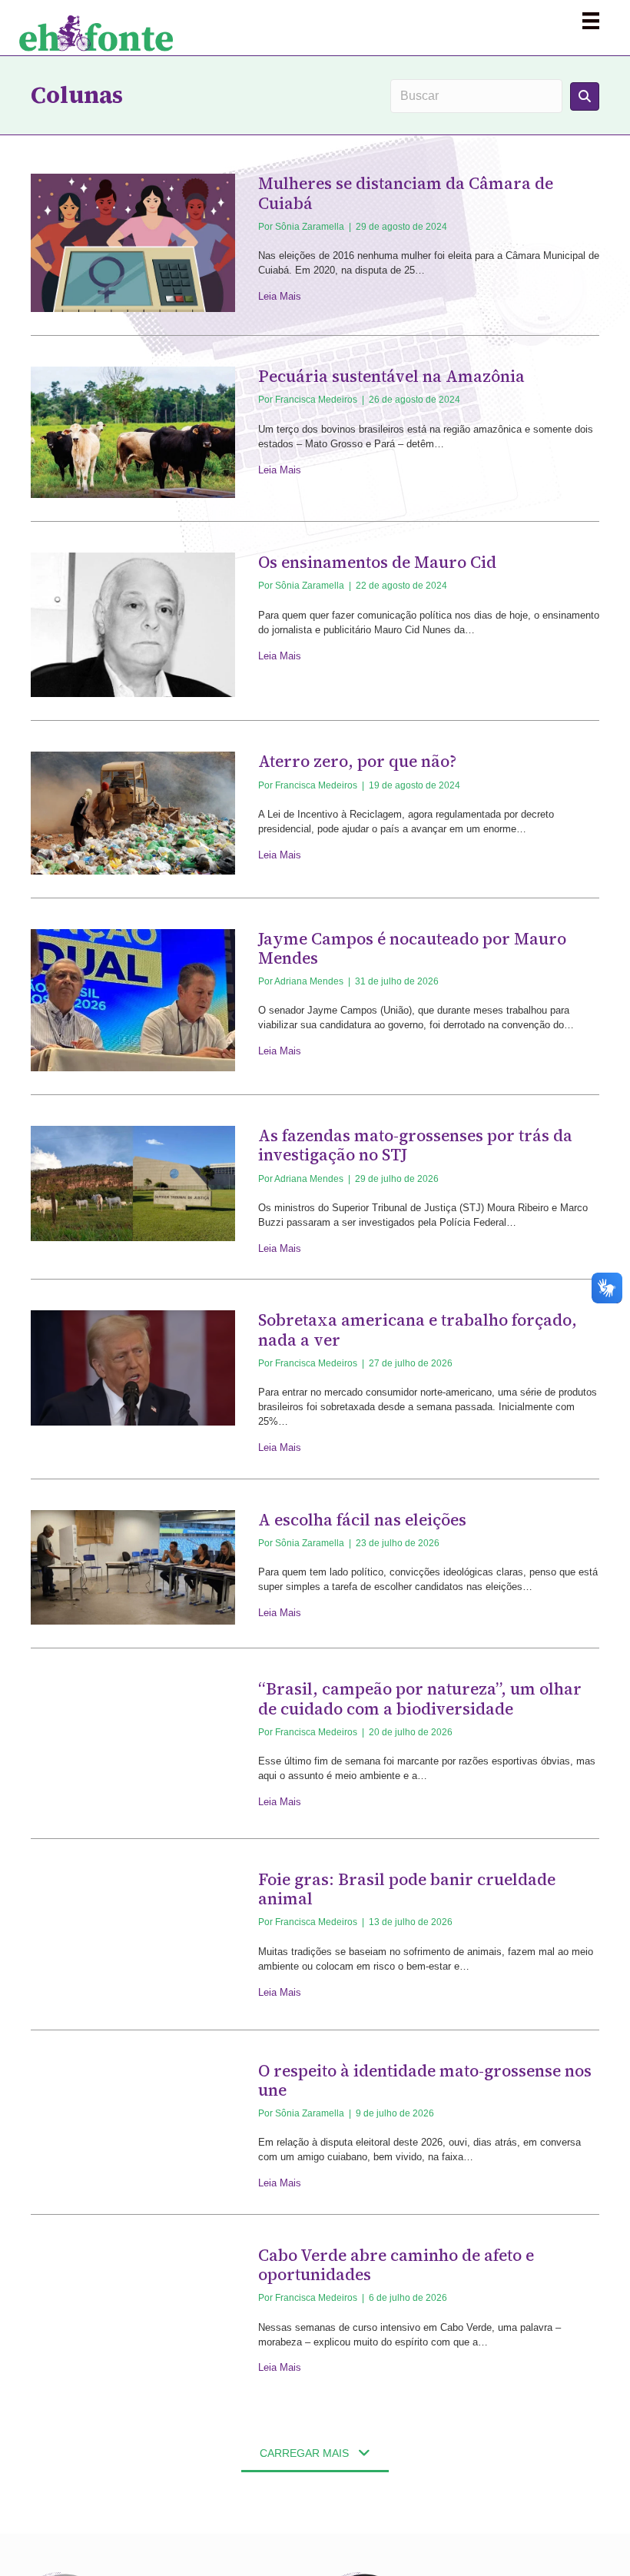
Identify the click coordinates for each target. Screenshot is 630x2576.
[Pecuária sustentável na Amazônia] (133, 432)
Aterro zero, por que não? (357, 761)
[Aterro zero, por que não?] (133, 812)
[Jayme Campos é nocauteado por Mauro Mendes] (133, 999)
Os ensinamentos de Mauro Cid (377, 562)
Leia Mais (280, 296)
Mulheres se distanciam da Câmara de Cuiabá (406, 193)
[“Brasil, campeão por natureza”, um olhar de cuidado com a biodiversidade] (133, 1746)
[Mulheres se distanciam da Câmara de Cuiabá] (133, 242)
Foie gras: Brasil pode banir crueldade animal (407, 1889)
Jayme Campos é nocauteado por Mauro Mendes (412, 948)
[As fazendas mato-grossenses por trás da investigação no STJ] (133, 1182)
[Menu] (591, 21)
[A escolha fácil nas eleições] (133, 1567)
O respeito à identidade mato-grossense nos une (425, 2080)
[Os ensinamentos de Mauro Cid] (133, 624)
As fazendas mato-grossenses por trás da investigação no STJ (415, 1145)
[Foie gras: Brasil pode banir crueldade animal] (133, 1937)
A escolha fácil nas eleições (362, 1520)
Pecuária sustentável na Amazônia (391, 376)
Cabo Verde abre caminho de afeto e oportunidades (396, 2265)
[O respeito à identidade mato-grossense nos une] (133, 2118)
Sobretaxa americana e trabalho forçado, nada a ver (418, 1329)
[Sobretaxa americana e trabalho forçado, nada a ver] (133, 1368)
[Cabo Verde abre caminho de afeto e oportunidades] (133, 2309)
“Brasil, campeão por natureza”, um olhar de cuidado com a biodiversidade (420, 1698)
